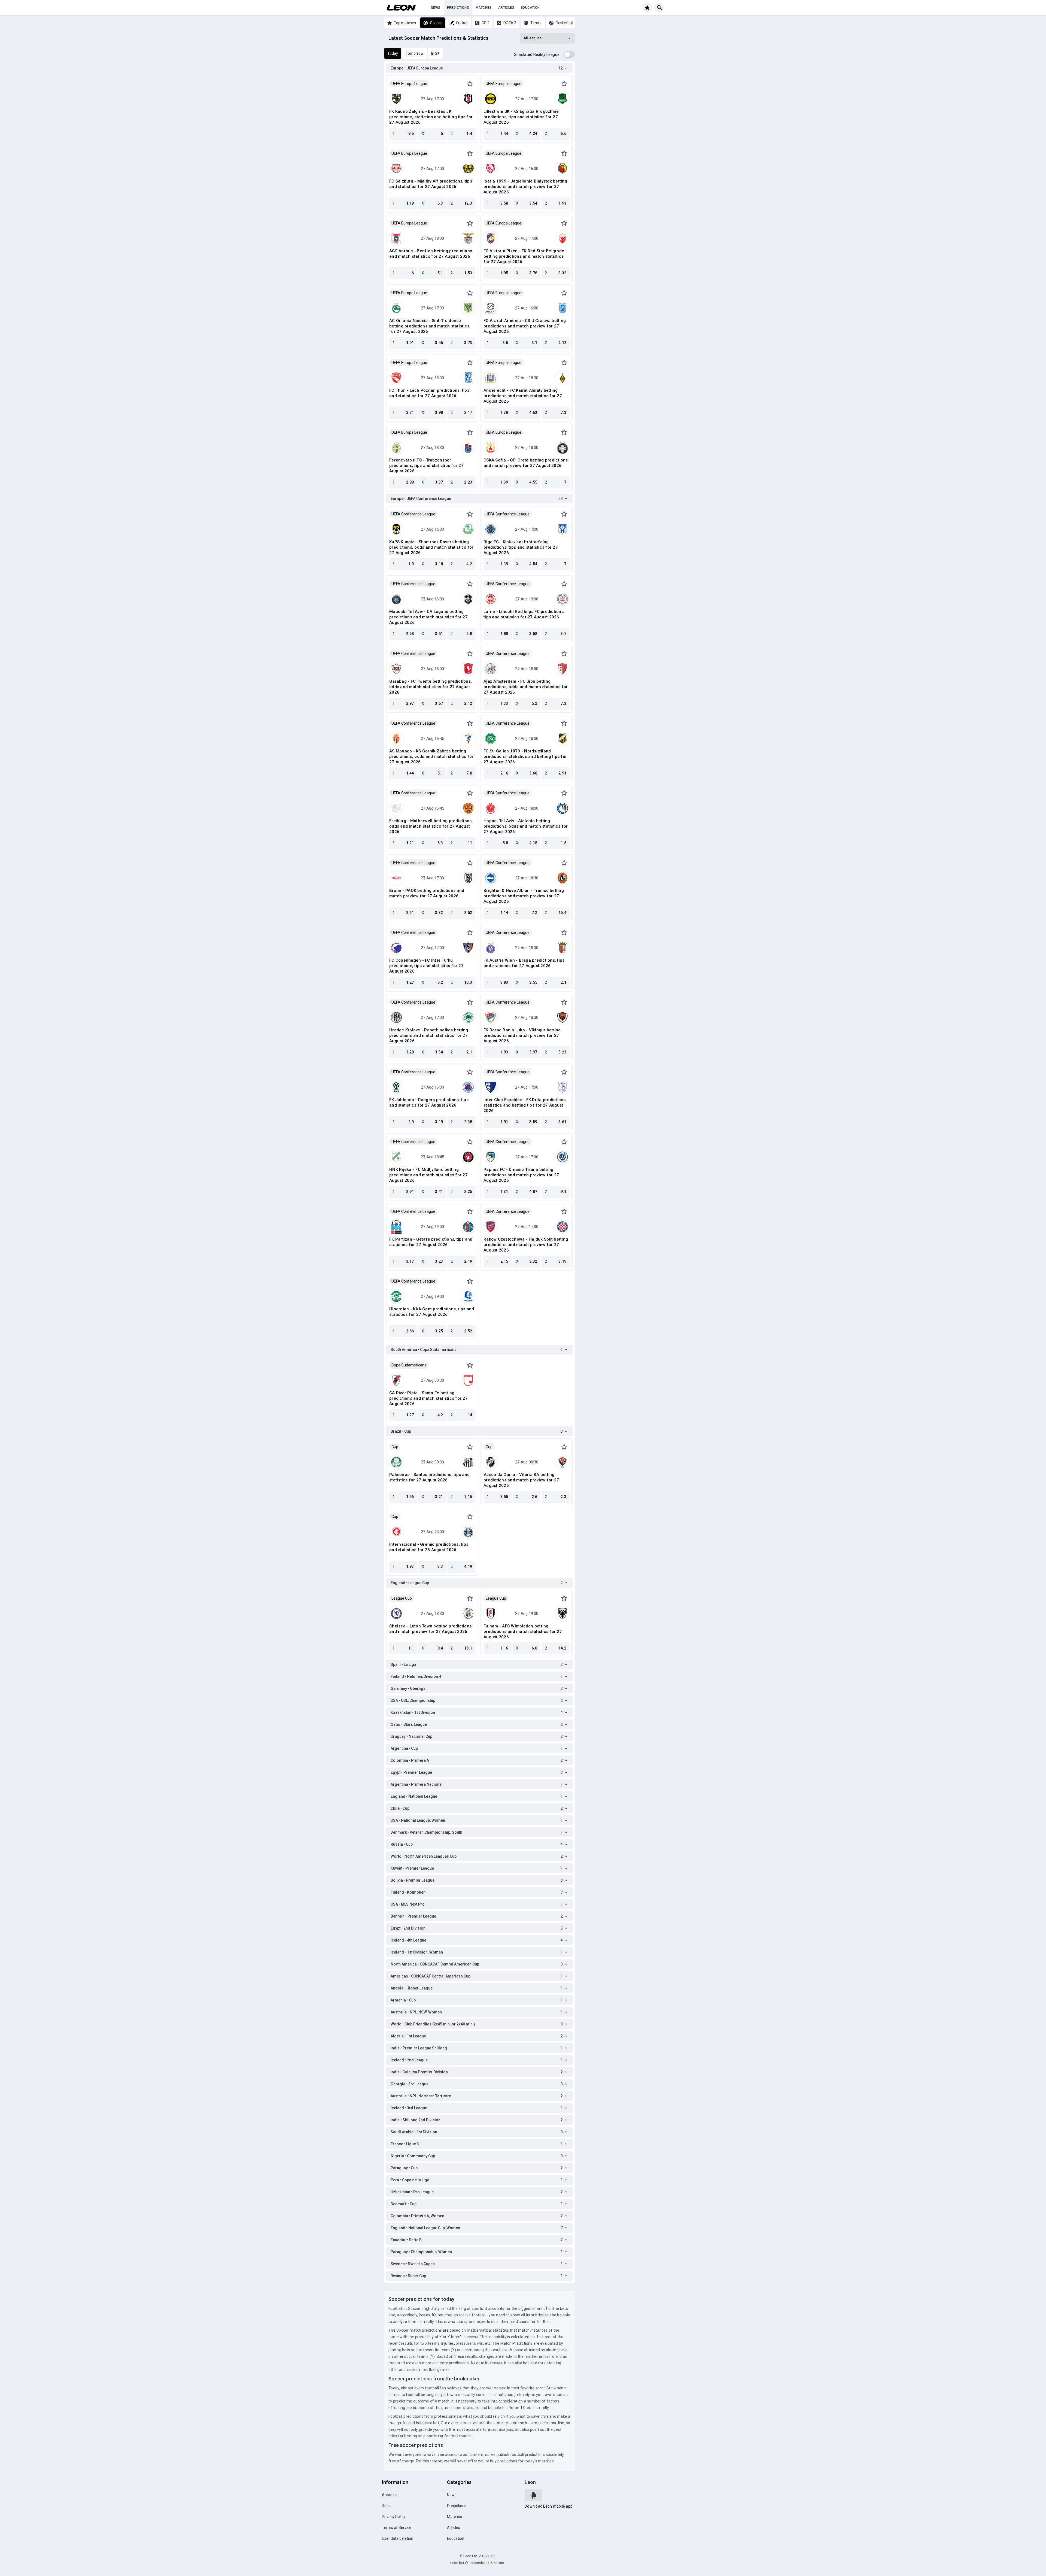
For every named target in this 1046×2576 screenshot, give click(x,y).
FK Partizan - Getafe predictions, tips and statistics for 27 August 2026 (431, 1242)
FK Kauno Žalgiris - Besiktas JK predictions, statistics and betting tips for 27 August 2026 (431, 117)
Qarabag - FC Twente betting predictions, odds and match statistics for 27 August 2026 (431, 687)
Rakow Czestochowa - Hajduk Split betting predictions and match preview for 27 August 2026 (526, 1245)
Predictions (458, 8)
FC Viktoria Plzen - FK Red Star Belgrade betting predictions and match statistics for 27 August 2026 (524, 256)
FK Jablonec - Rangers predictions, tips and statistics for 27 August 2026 (429, 1102)
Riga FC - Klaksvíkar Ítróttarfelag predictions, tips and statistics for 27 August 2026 (521, 547)
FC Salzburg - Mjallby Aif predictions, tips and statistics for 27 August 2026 (431, 184)
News (436, 8)
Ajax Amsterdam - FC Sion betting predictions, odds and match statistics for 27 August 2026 (526, 687)
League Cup (402, 1598)
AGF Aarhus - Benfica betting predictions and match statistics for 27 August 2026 (431, 254)
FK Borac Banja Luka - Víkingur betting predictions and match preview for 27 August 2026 (522, 1035)
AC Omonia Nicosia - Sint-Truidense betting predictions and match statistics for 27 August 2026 (429, 326)
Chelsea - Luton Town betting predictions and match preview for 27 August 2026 (430, 1629)
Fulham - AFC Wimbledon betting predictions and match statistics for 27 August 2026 (523, 1632)
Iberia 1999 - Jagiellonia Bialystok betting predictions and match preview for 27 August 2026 (525, 187)
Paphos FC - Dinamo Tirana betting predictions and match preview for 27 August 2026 (521, 1175)
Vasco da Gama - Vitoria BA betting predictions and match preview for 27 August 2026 (521, 1480)
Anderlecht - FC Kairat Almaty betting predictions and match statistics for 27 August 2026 (523, 396)
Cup (395, 1447)
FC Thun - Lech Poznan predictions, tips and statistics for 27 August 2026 (429, 393)
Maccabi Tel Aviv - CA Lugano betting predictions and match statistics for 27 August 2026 (428, 617)
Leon (530, 2482)
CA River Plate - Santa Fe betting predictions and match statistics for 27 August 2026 (428, 1398)
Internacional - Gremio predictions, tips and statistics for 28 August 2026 (429, 1547)
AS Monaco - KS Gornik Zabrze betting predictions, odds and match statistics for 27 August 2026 (431, 757)
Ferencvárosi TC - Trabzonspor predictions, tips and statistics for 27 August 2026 (426, 466)
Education (530, 8)
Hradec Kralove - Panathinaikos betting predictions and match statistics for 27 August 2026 (429, 1035)
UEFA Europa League (409, 84)
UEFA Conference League (413, 514)
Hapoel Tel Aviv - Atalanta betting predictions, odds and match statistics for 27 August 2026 (526, 826)
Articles (506, 8)
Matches (484, 8)
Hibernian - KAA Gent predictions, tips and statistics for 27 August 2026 (432, 1312)
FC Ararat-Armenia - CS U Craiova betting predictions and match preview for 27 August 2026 (525, 326)
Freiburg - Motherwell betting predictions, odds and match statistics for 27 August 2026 (431, 826)
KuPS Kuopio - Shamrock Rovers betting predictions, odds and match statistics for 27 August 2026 (431, 547)
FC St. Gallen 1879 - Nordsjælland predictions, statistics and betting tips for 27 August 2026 (525, 757)
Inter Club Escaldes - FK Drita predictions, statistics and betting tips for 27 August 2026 (525, 1105)
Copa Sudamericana (409, 1365)
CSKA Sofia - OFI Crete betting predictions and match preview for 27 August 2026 (526, 463)
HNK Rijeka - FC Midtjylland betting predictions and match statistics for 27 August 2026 (428, 1175)
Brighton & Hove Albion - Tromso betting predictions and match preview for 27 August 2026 (524, 896)
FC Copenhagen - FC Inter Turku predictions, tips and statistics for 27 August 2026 (426, 966)
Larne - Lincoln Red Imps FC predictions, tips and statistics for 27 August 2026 (524, 614)
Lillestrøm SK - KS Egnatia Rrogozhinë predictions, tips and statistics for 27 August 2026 (521, 117)
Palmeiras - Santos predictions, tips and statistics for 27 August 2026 (429, 1477)
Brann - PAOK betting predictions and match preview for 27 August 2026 (427, 893)
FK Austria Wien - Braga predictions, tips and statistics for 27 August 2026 (524, 963)
